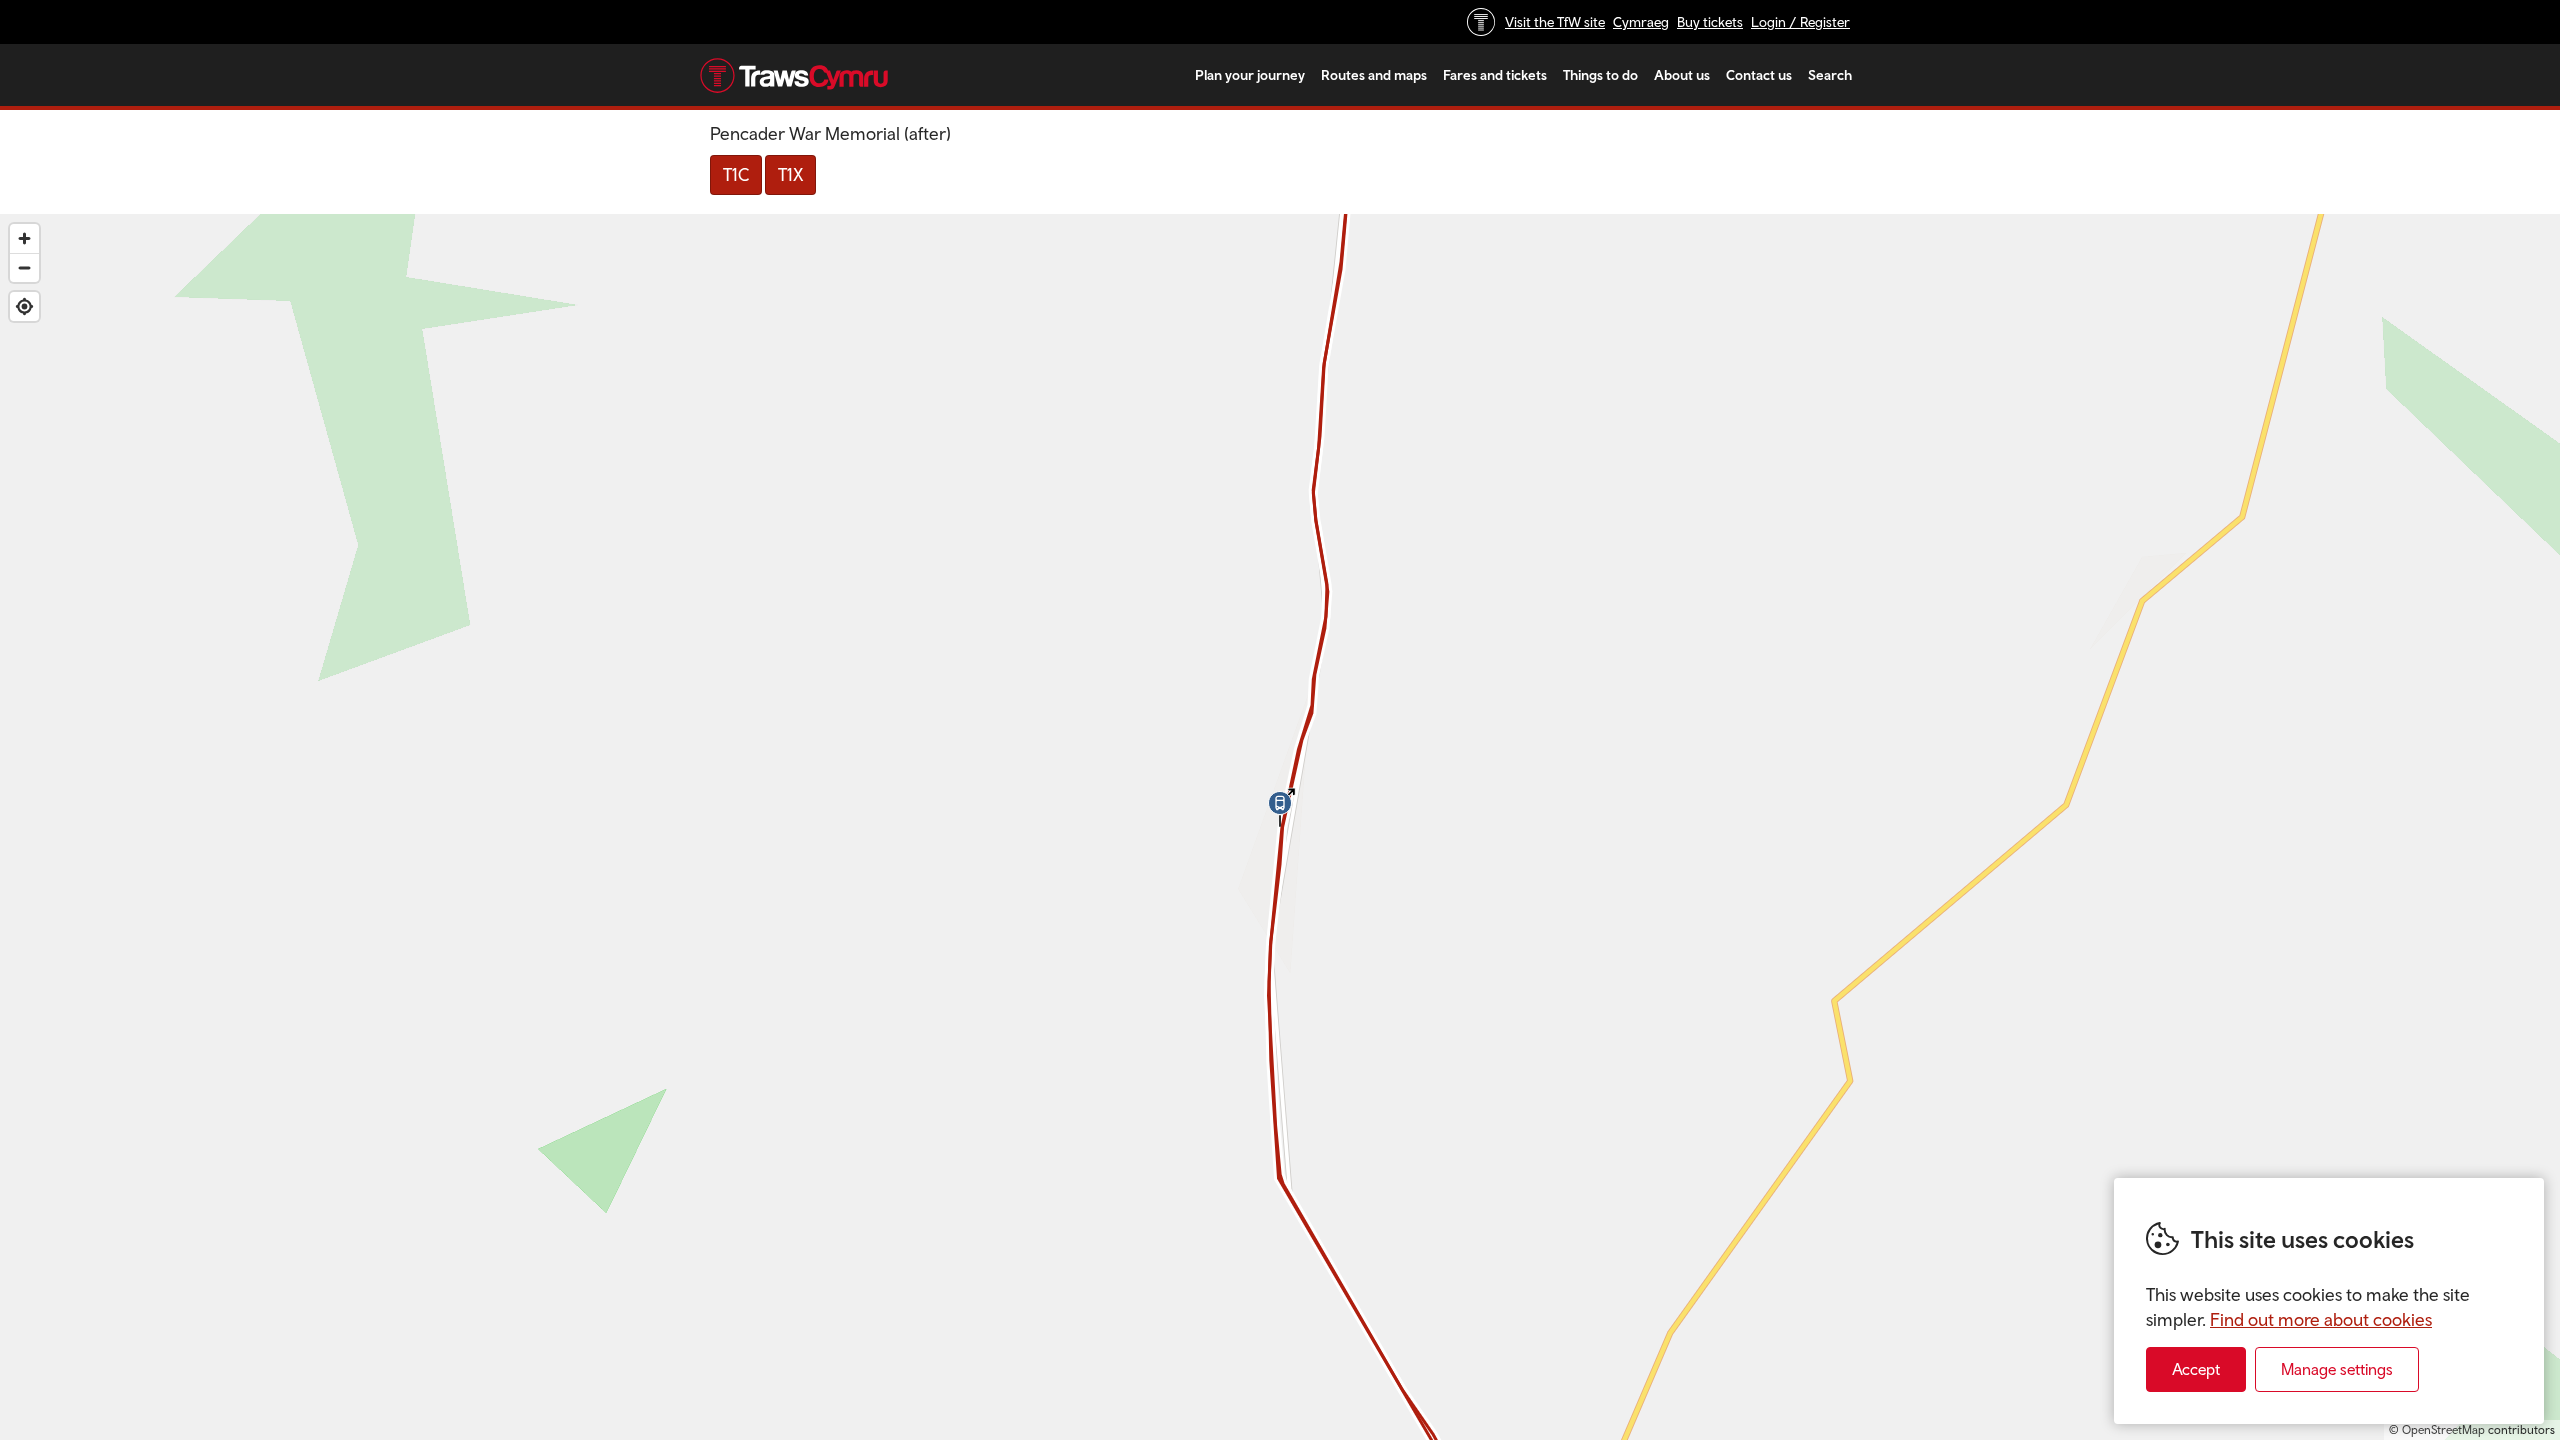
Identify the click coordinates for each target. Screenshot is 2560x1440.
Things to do (1600, 75)
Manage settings (2337, 1369)
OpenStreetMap (2443, 1430)
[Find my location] (24, 306)
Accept (2196, 1369)
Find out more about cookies (2321, 1319)
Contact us (1759, 75)
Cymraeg (1641, 22)
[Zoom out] (24, 267)
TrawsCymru (794, 75)
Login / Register (1800, 22)
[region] (1280, 827)
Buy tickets (1710, 22)
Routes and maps (1374, 75)
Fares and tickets (1495, 75)
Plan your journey (1250, 75)
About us (1682, 75)
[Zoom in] (24, 238)
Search (1830, 75)
